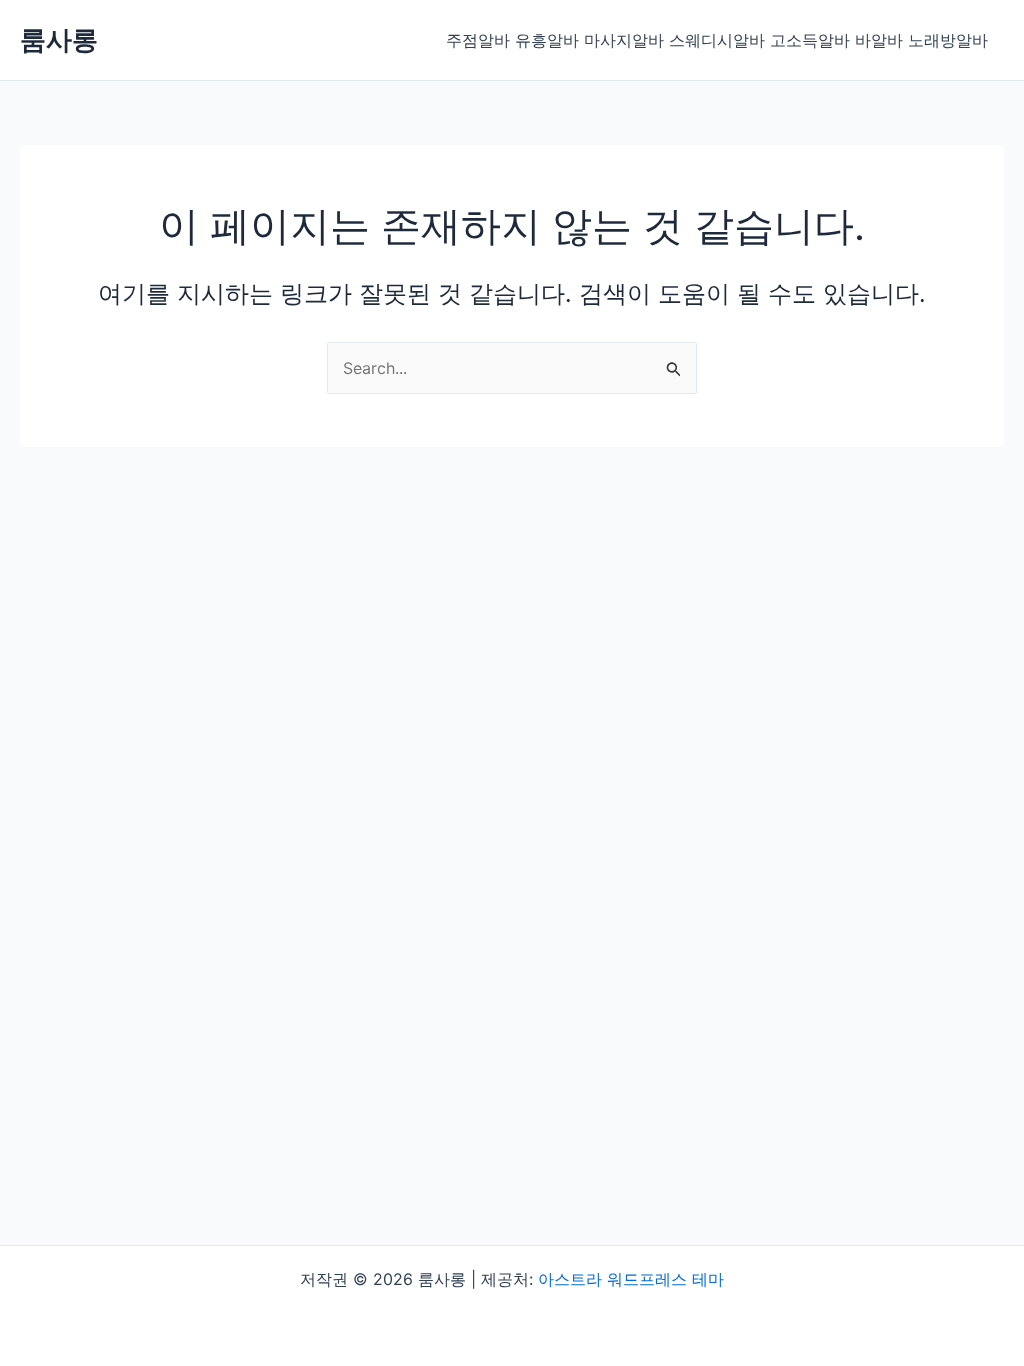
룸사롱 (59, 39)
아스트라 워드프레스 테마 (631, 1279)
